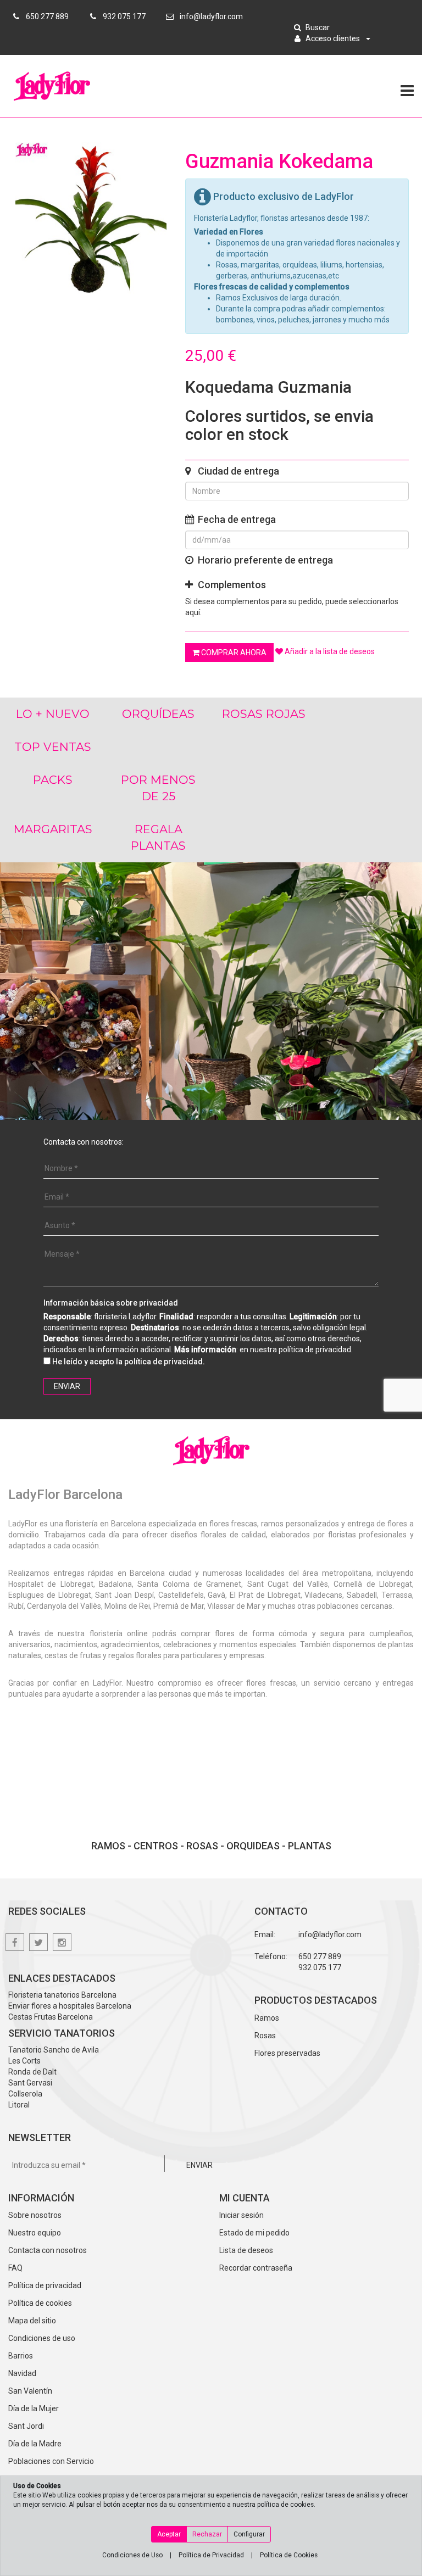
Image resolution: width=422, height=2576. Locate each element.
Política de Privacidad (211, 2555)
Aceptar (169, 2534)
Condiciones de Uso (132, 2555)
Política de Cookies (289, 2555)
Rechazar (207, 2534)
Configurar (249, 2534)
